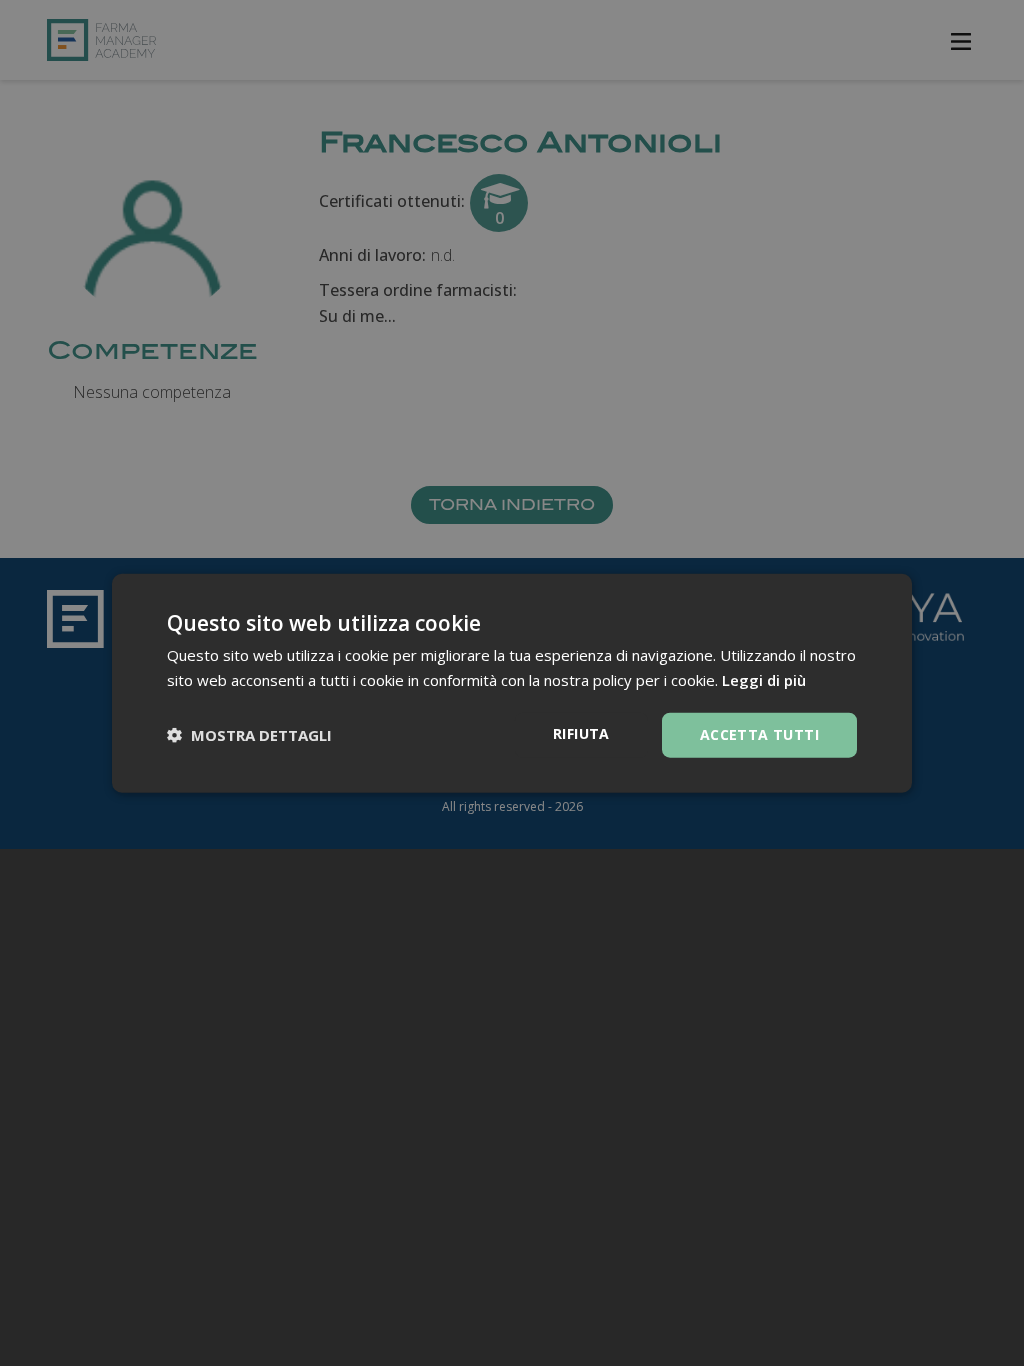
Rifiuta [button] (581, 733)
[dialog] (512, 683)
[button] (249, 735)
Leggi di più (764, 680)
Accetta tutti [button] (759, 734)
